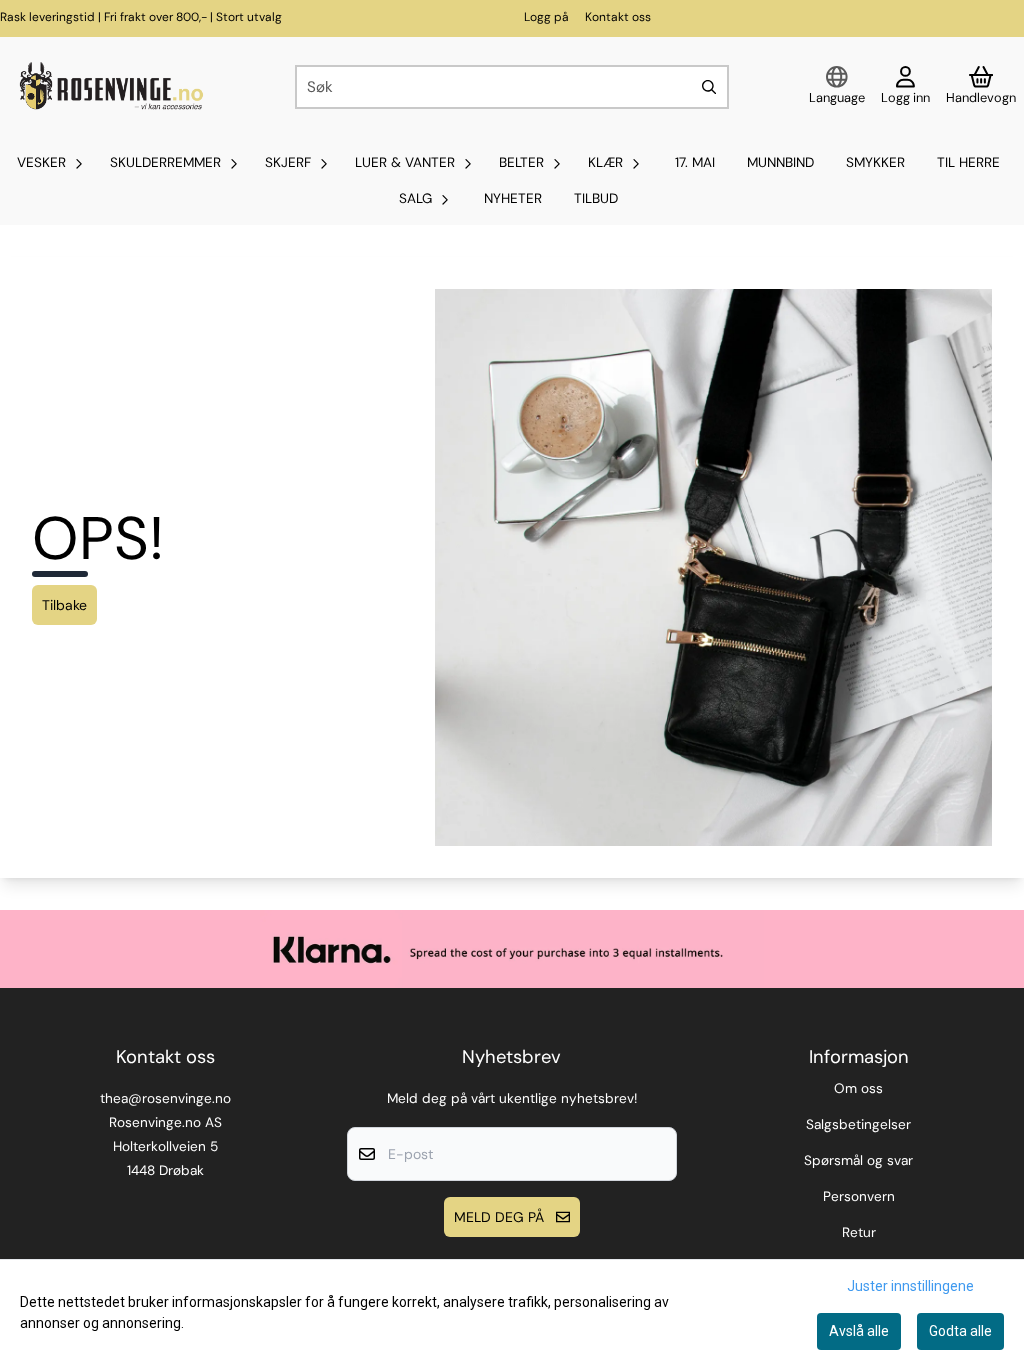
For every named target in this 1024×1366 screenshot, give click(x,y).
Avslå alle (859, 1331)
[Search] (709, 87)
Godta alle (960, 1331)
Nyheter (513, 198)
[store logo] (109, 87)
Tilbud (596, 198)
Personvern (859, 1196)
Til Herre (968, 162)
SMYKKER (875, 162)
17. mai (695, 162)
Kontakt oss (618, 17)
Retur (859, 1232)
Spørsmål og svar (858, 1160)
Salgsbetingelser (858, 1124)
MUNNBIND (780, 162)
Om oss (858, 1088)
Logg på (546, 17)
